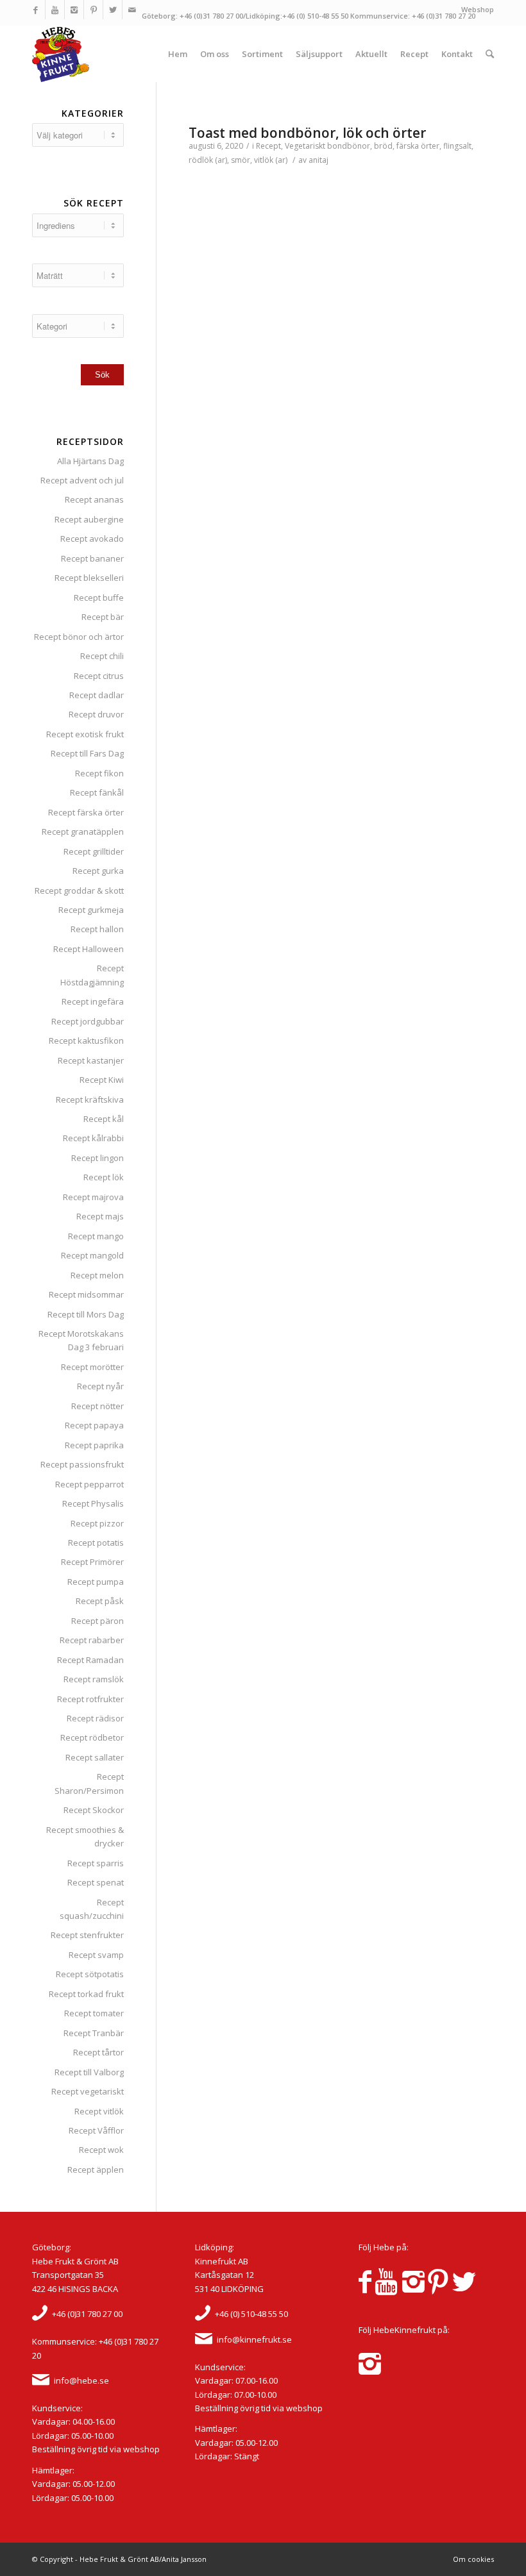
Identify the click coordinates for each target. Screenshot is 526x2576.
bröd (383, 146)
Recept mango (96, 1236)
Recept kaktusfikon (86, 1041)
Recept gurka (98, 871)
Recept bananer (92, 558)
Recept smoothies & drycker (85, 1836)
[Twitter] (113, 10)
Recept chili (102, 656)
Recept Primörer (92, 1562)
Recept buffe (99, 598)
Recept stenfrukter (87, 1935)
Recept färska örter (86, 812)
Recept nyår (100, 1386)
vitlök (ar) (271, 160)
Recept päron (98, 1621)
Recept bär (103, 617)
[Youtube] (55, 10)
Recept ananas (94, 499)
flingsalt (457, 146)
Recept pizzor (97, 1523)
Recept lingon (98, 1158)
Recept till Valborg (89, 2072)
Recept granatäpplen (83, 832)
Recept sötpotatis (90, 1974)
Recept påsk (100, 1601)
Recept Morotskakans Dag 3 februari (81, 1340)
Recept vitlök (99, 2111)
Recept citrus (99, 676)
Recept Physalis (93, 1503)
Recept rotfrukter (90, 1699)
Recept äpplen (96, 2170)
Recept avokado (92, 539)
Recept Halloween (89, 949)
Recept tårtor (98, 2052)
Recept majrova (93, 1197)
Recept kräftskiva (90, 1100)
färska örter (418, 146)
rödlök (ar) (208, 160)
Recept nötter (98, 1406)
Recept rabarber (92, 1640)
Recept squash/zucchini (92, 1909)
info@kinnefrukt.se (254, 2339)
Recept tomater (94, 2013)
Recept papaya (94, 1425)
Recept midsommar (86, 1294)
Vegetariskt (305, 146)
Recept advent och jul (82, 480)
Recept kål (104, 1119)
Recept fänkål (97, 792)
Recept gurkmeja (91, 910)
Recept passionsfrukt (82, 1464)
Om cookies (473, 2559)
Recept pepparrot (89, 1484)
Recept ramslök (94, 1679)
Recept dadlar (97, 695)
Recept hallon (97, 929)
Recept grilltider (94, 851)
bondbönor (349, 146)
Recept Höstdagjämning (92, 975)
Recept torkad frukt (86, 1994)
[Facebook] (36, 10)
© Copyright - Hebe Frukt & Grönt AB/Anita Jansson (119, 2559)
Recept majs (100, 1216)
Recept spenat (96, 1882)
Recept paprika (94, 1445)
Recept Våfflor (96, 2130)
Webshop (478, 9)
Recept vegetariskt (88, 2091)
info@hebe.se (81, 2380)
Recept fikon (99, 773)
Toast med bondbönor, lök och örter (307, 133)
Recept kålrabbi (93, 1138)
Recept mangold (92, 1255)
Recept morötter (92, 1367)
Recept (268, 146)
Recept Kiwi (102, 1080)
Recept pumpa (96, 1582)
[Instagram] (74, 10)
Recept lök (104, 1177)
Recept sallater (95, 1757)
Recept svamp (96, 1955)
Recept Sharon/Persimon (89, 1783)
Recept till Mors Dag (86, 1314)
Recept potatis (96, 1543)
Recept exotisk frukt (85, 734)
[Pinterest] (93, 10)
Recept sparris (96, 1863)
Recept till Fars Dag (87, 753)
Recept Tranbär (94, 2033)
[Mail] (132, 10)
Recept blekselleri (89, 578)
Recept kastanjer (91, 1060)
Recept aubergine (89, 519)
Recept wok (101, 2150)
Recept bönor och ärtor (79, 637)
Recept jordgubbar (88, 1021)
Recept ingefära (93, 1001)
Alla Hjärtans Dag (90, 461)
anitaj (318, 160)
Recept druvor (96, 714)
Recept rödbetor (92, 1737)
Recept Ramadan (90, 1660)
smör (241, 160)
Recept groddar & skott (79, 891)
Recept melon (97, 1275)
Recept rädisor (95, 1718)
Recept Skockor (94, 1810)
